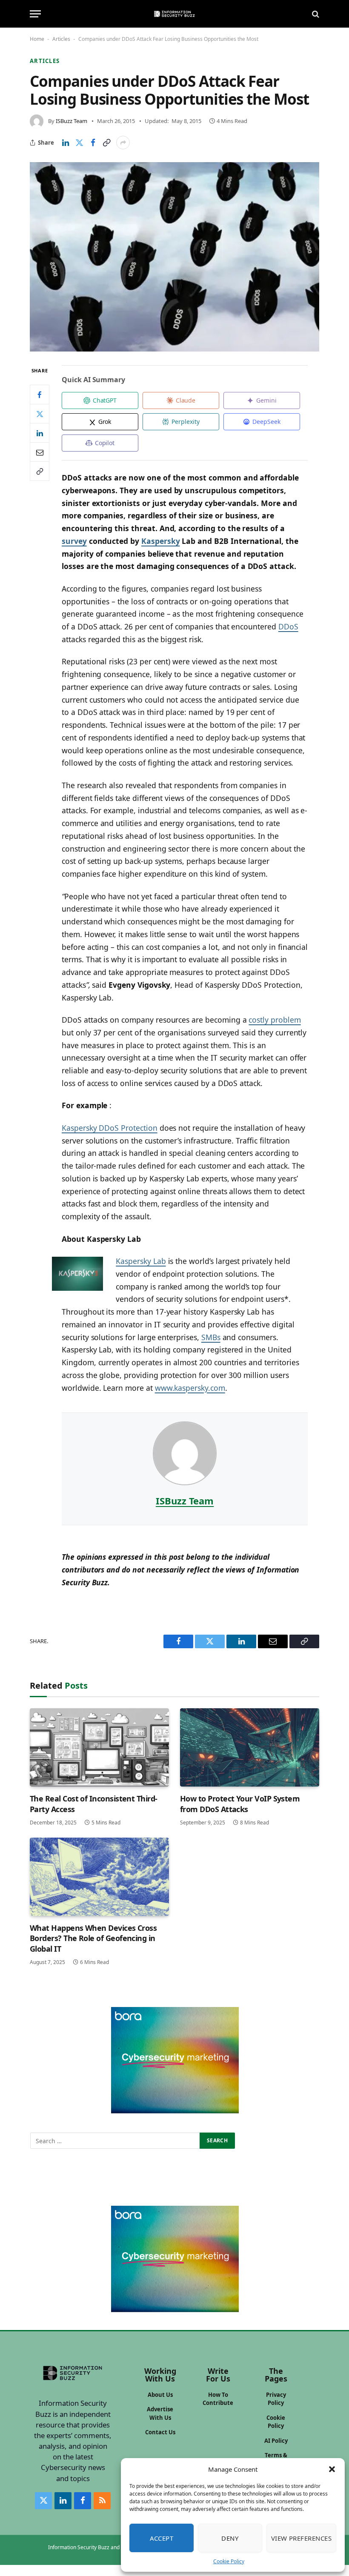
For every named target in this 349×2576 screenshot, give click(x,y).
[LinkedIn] (40, 433)
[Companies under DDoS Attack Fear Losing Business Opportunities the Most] (174, 257)
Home (37, 39)
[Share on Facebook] (93, 143)
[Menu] (35, 14)
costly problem (275, 1020)
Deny (230, 2538)
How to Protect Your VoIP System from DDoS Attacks (240, 1804)
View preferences (301, 2538)
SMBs (211, 1337)
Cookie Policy (229, 2561)
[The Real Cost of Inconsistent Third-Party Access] (99, 1747)
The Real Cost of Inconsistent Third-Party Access (94, 1804)
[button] (332, 2469)
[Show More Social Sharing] (123, 143)
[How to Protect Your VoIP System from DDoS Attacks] (250, 1747)
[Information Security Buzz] (174, 14)
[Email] (40, 452)
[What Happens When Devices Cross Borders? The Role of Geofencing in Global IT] (99, 1877)
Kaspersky (161, 541)
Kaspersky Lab (141, 1261)
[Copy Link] (106, 143)
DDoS (288, 626)
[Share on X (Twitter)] (79, 143)
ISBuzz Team (72, 121)
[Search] (315, 14)
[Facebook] (40, 395)
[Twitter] (40, 414)
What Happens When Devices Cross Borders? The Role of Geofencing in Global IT (93, 1938)
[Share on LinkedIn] (66, 143)
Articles (61, 39)
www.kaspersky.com (190, 1388)
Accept (162, 2538)
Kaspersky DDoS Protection (110, 1128)
